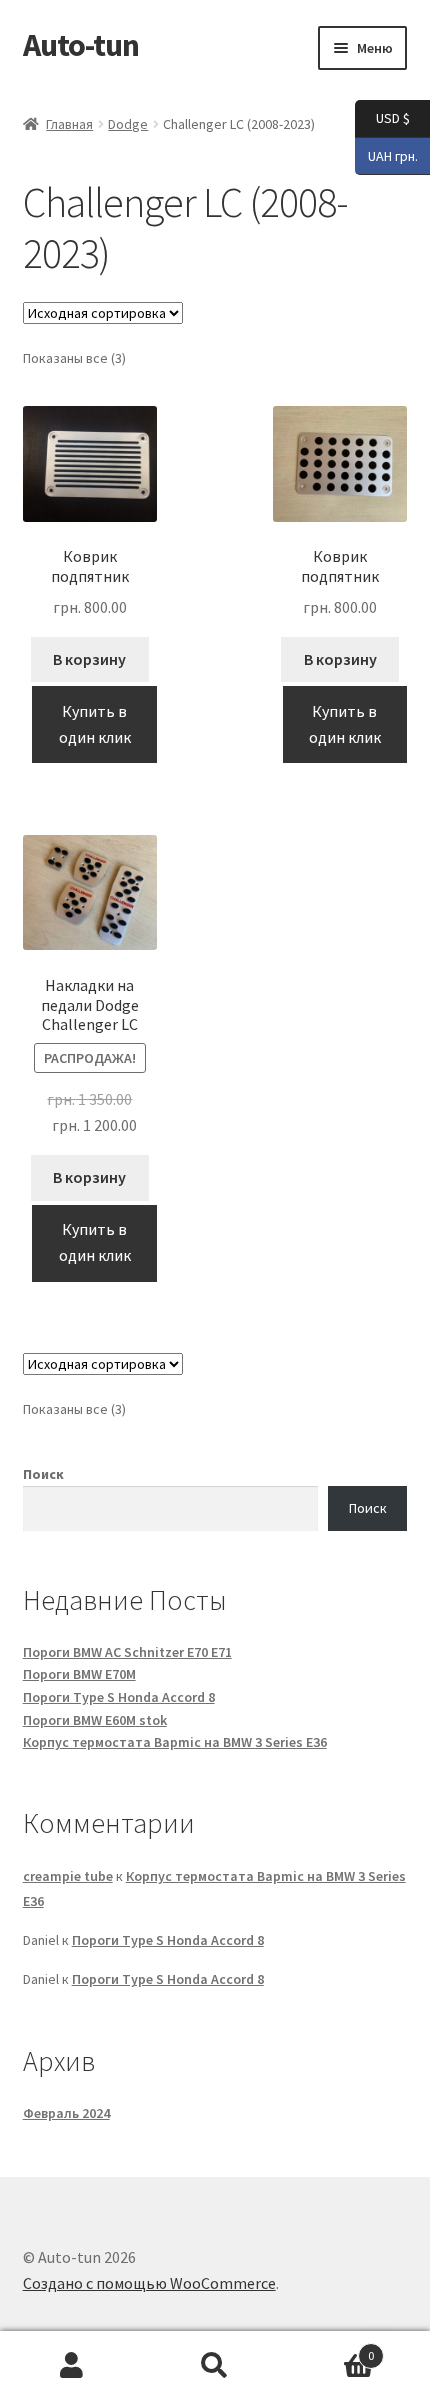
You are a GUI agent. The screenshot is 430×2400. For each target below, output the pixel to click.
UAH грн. (386, 154)
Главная (69, 124)
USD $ (382, 117)
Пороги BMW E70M (79, 1674)
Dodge (128, 124)
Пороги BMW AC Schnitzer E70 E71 (127, 1652)
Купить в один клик (95, 724)
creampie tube (68, 1876)
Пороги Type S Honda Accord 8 (119, 1697)
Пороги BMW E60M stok (95, 1720)
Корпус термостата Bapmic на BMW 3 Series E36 (175, 1742)
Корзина (331, 2348)
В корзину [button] (89, 659)
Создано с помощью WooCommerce (149, 2283)
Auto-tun (81, 45)
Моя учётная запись (71, 2366)
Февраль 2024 (66, 2113)
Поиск (43, 1474)
